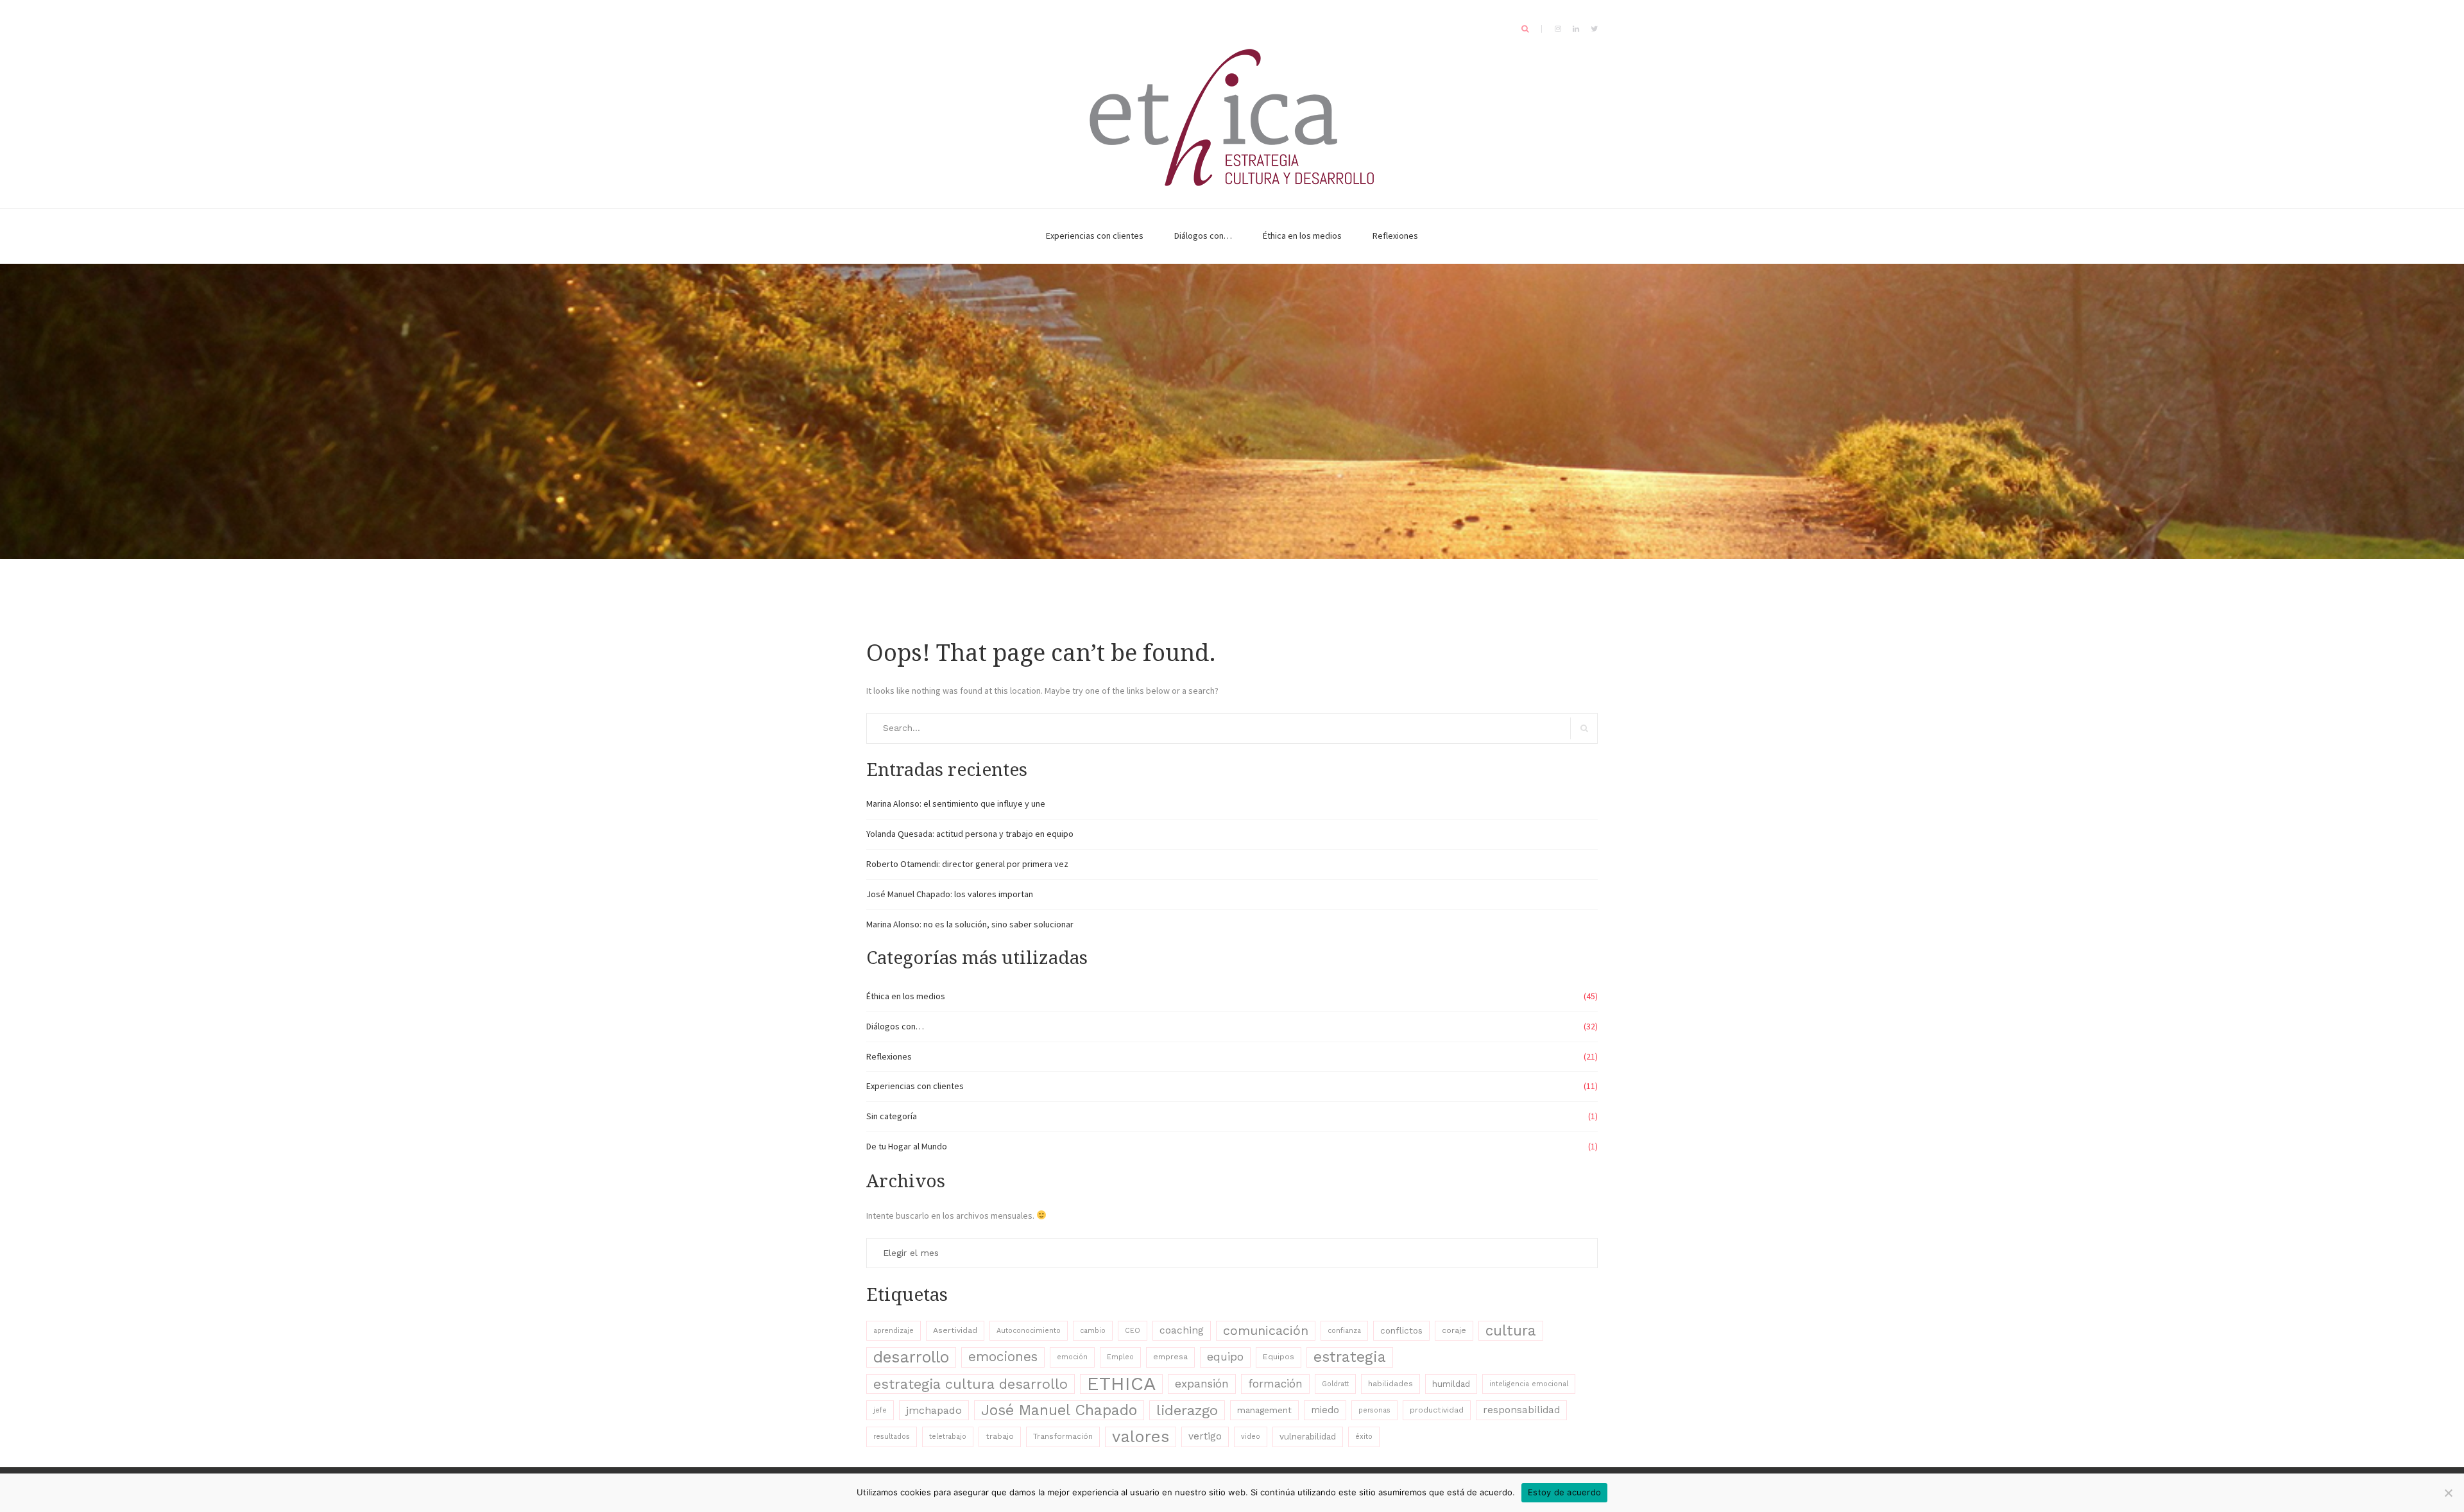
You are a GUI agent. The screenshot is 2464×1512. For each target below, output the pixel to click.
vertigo (1205, 1436)
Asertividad (955, 1330)
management (1264, 1410)
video (1251, 1437)
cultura (1511, 1330)
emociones (1003, 1357)
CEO (1133, 1331)
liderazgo (1187, 1410)
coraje (1454, 1330)
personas (1374, 1410)
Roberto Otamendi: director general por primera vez (967, 864)
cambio (1093, 1331)
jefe (880, 1410)
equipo (1225, 1357)
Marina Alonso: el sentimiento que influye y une (956, 803)
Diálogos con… (1203, 236)
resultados (892, 1437)
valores (1141, 1436)
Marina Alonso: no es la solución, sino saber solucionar (970, 924)
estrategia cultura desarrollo (971, 1384)
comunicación (1266, 1330)
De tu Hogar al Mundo (907, 1146)
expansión (1202, 1384)
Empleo (1120, 1357)
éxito (1364, 1437)
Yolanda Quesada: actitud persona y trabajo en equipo (970, 834)
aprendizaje (894, 1331)
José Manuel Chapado (1059, 1410)
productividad (1437, 1410)
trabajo (1000, 1436)
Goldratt (1335, 1384)
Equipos (1279, 1357)
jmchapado (934, 1410)
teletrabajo (948, 1437)
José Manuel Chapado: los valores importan (950, 894)
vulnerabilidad (1308, 1436)
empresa (1170, 1357)
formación (1275, 1384)
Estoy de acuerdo (1564, 1492)
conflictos (1401, 1330)
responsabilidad (1521, 1410)
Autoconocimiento (1029, 1331)
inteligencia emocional (1529, 1384)
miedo (1325, 1410)
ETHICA (1121, 1384)
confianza (1344, 1331)
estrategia (1350, 1357)
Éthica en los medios (1302, 236)
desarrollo (911, 1357)
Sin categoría (892, 1116)
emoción (1072, 1357)
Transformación (1063, 1436)
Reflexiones (1395, 236)
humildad (1451, 1384)
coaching (1182, 1330)
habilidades (1390, 1384)
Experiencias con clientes (1095, 236)
